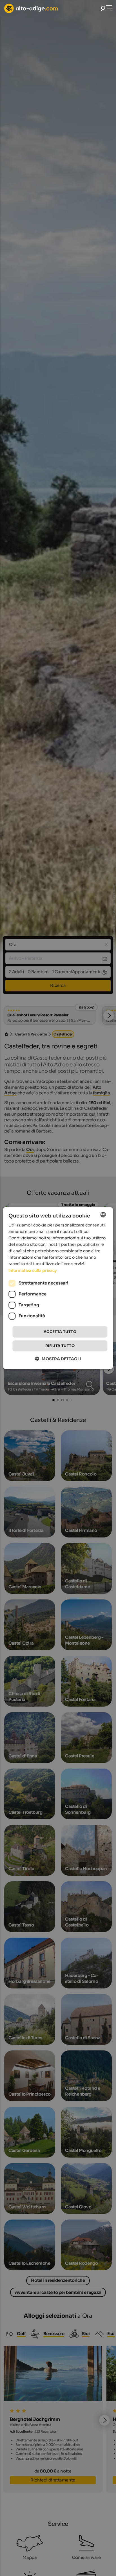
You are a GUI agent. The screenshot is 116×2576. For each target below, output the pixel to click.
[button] (58, 1359)
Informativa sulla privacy (33, 1270)
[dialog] (58, 1288)
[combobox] (103, 1215)
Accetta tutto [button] (60, 1332)
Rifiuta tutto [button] (60, 1346)
